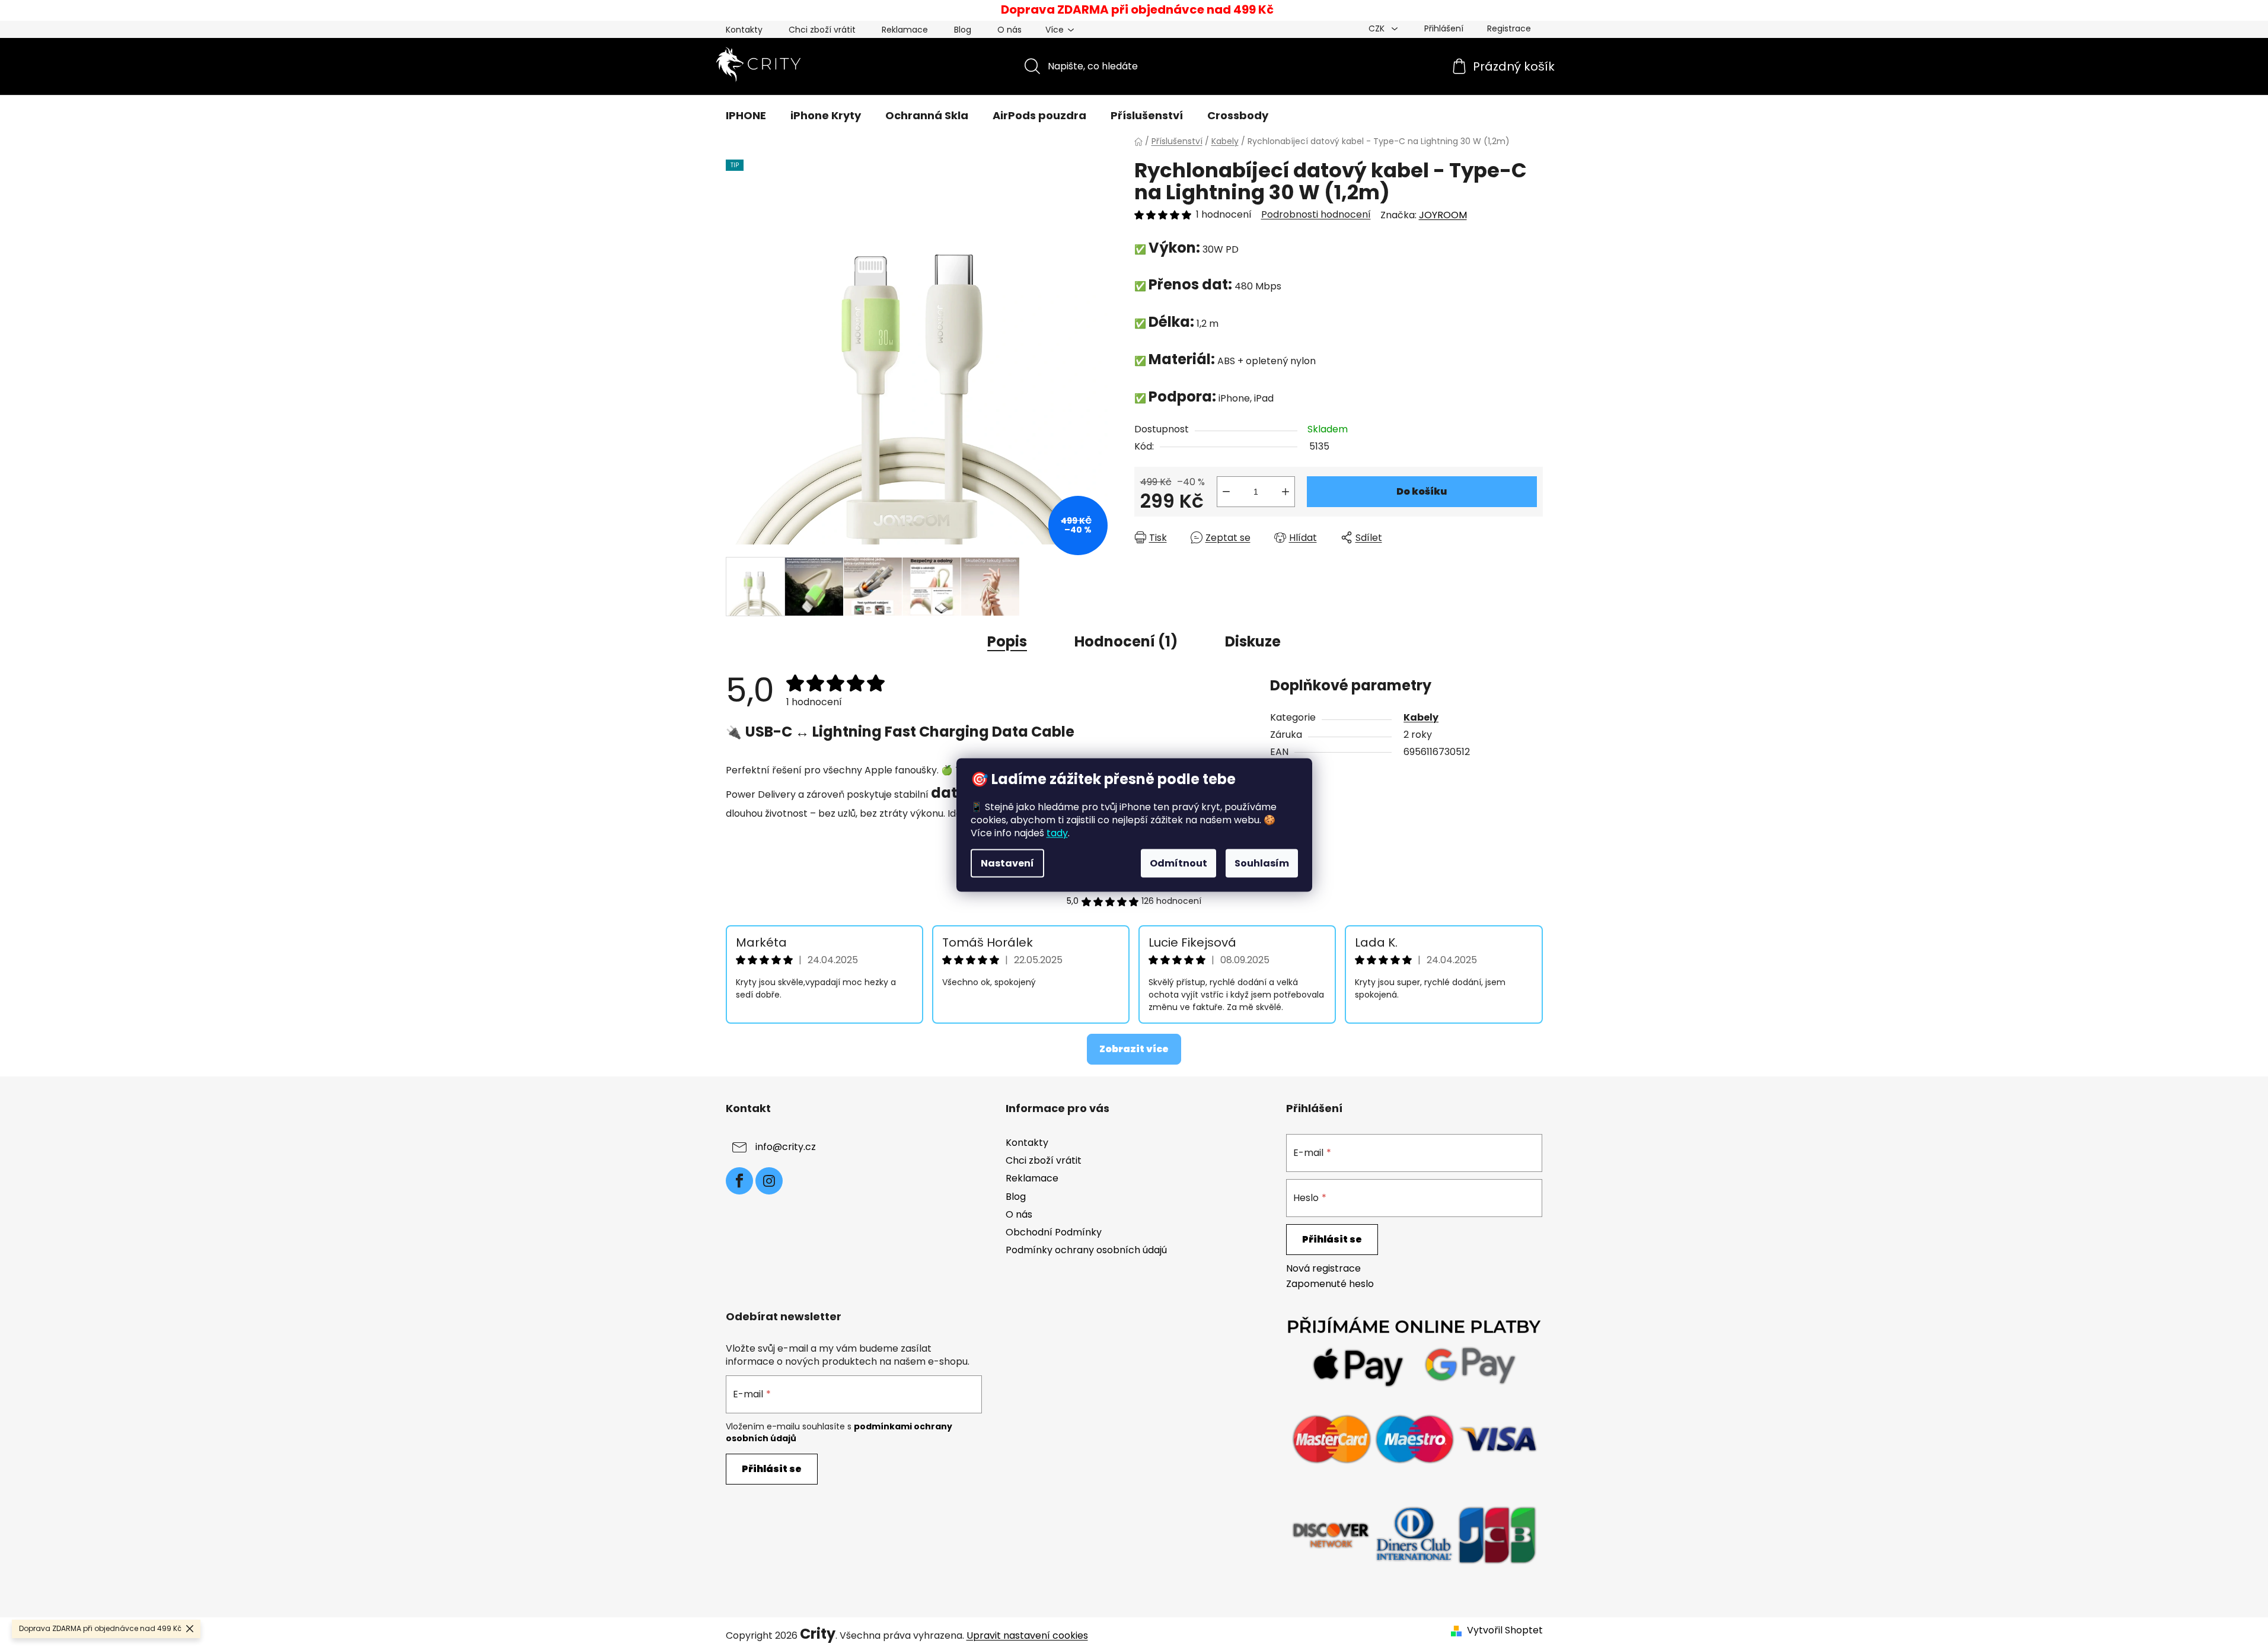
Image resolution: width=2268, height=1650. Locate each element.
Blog (963, 30)
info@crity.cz (786, 1147)
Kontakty (744, 30)
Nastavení (1007, 863)
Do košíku (1422, 491)
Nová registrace (1323, 1269)
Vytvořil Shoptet (1505, 1630)
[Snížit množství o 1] (1226, 492)
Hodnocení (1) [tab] (1126, 641)
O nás (1009, 30)
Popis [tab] (1007, 641)
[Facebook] (739, 1181)
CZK (1378, 28)
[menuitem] (746, 116)
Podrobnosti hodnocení (1316, 215)
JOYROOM (1443, 215)
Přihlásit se (1332, 1239)
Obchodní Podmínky (1054, 1232)
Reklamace (905, 30)
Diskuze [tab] (1253, 641)
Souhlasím (1262, 863)
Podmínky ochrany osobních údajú (1086, 1250)
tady (1057, 833)
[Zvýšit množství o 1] (1285, 492)
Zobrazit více (1134, 1049)
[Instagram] (769, 1181)
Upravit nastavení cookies (1027, 1635)
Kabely (1421, 717)
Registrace (1509, 28)
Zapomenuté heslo (1330, 1284)
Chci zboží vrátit (822, 30)
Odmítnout (1178, 863)
